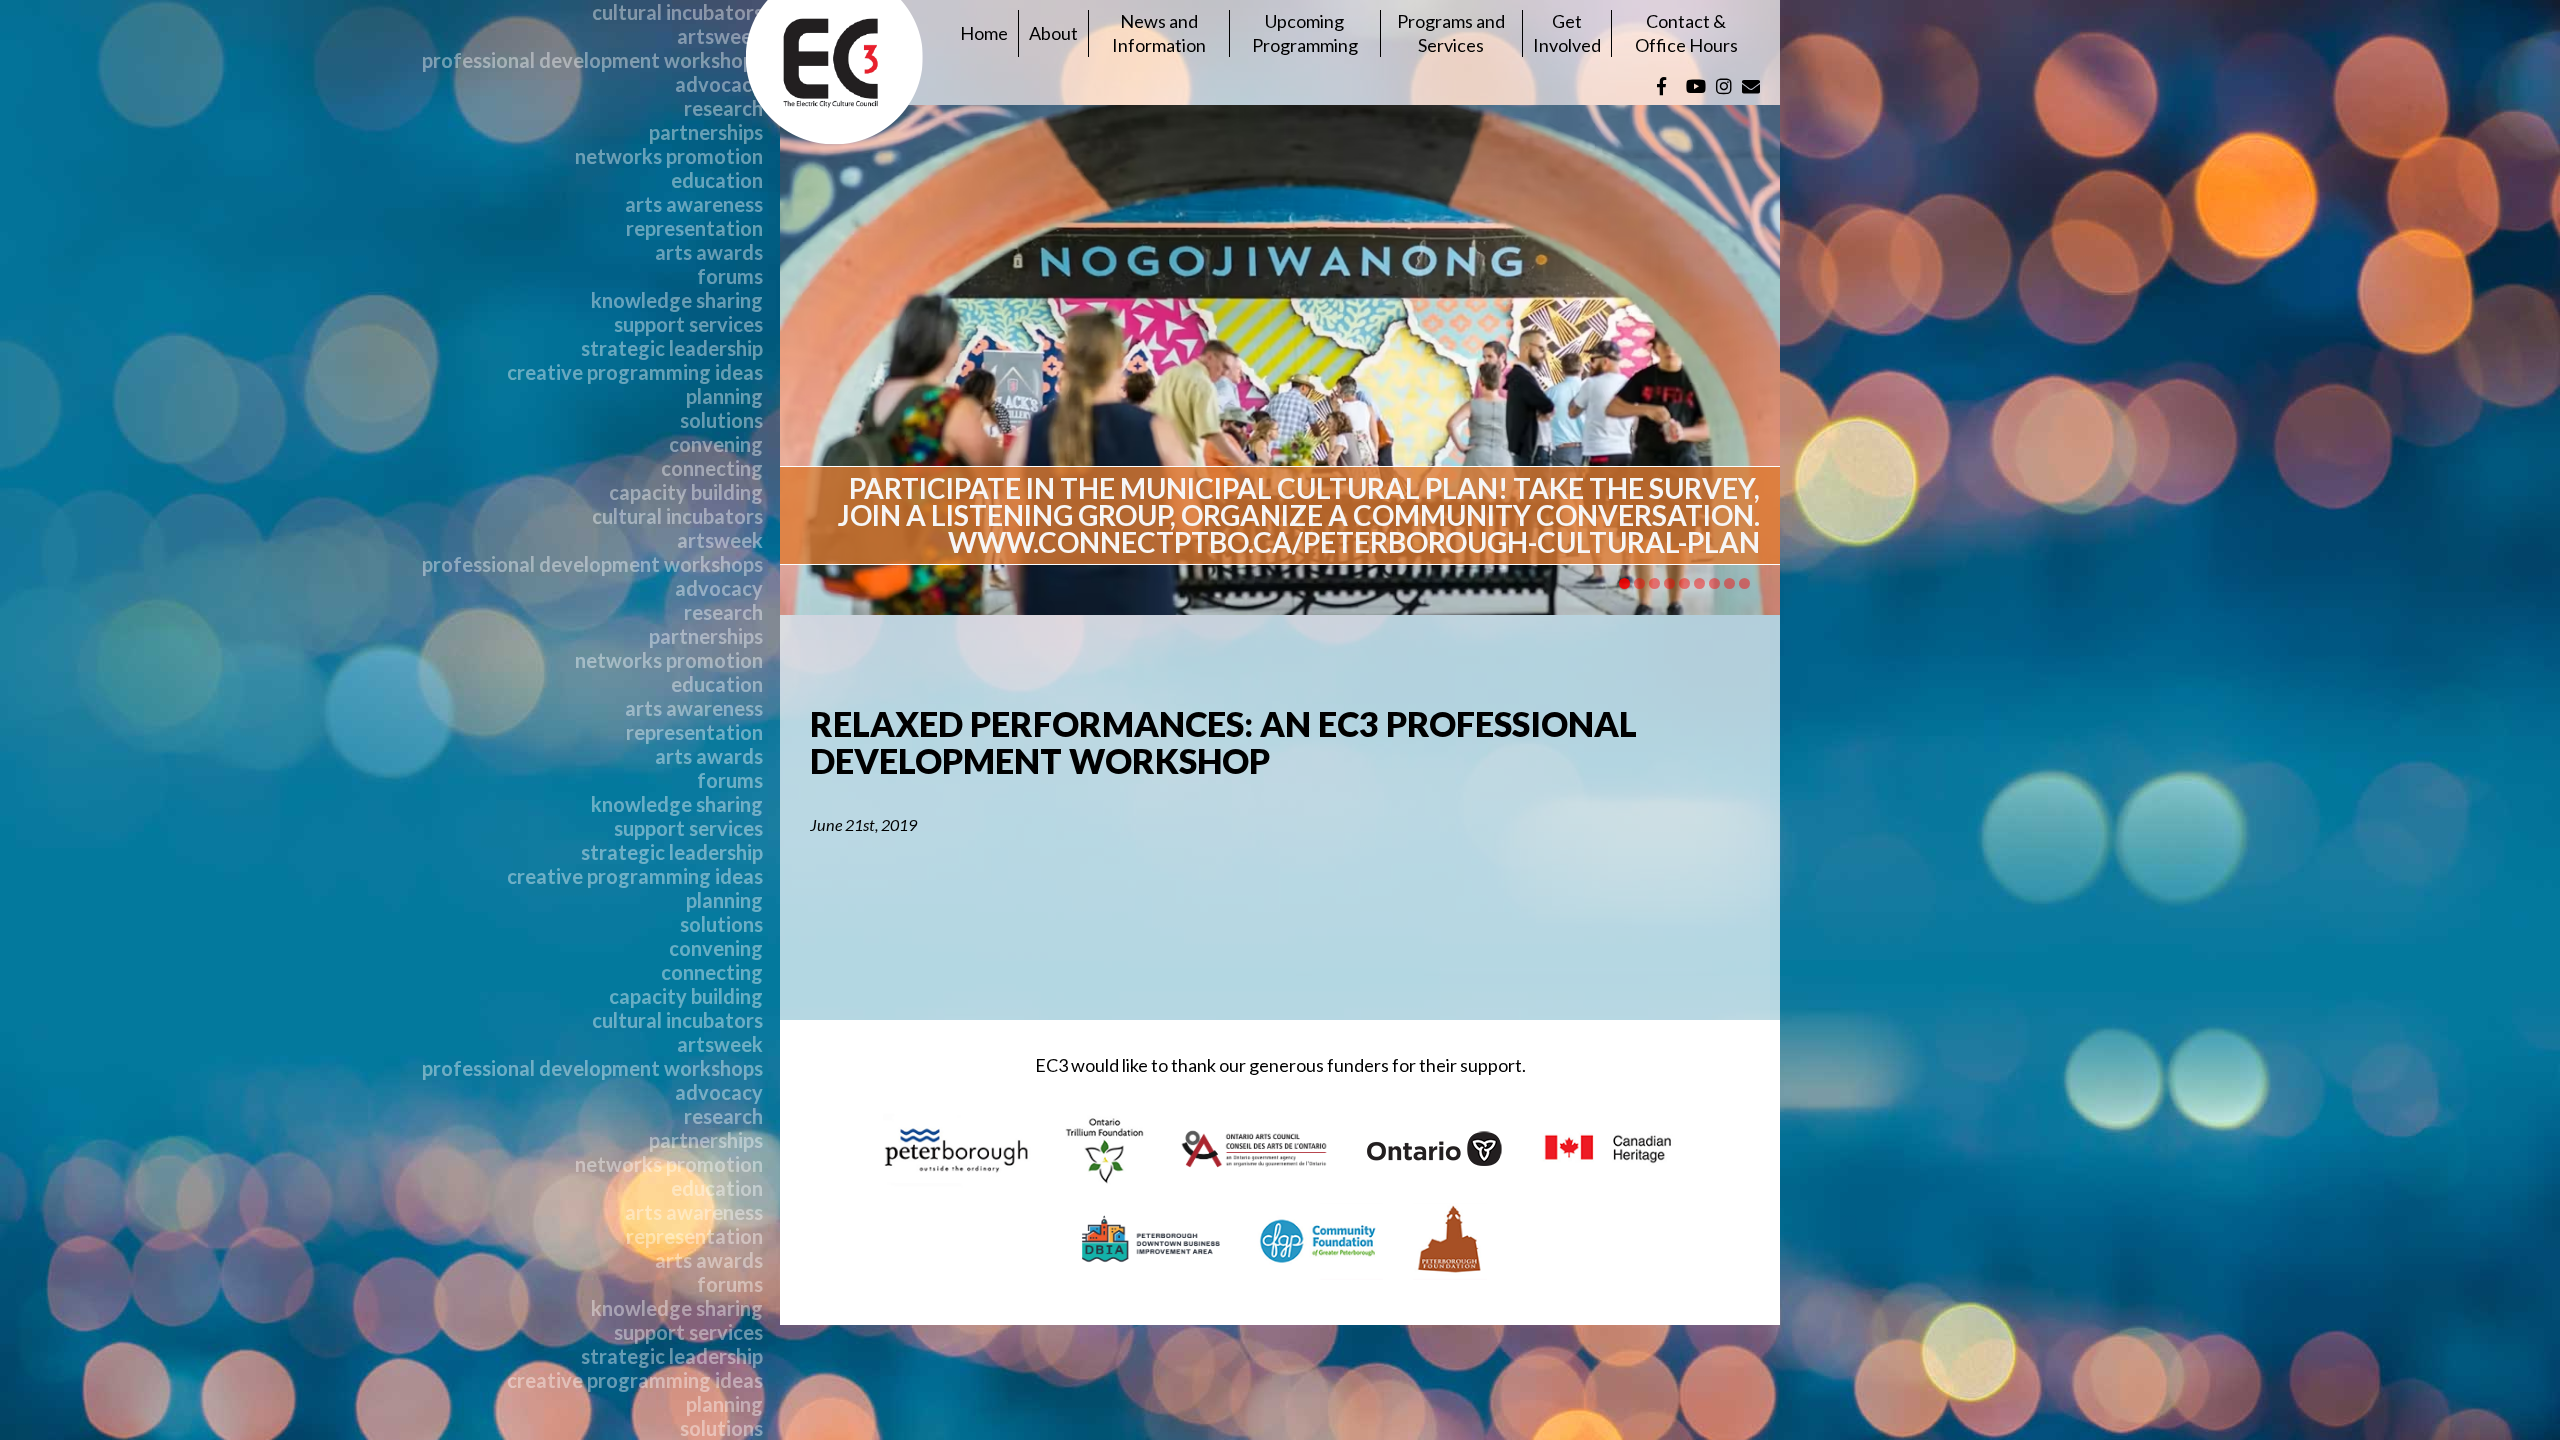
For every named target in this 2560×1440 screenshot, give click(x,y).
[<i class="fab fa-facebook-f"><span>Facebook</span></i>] (1661, 86)
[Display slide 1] (1624, 583)
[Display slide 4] (1669, 583)
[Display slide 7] (1714, 583)
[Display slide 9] (1744, 583)
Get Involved (1567, 32)
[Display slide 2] (1639, 583)
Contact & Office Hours (1686, 32)
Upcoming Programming (1305, 32)
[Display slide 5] (1684, 583)
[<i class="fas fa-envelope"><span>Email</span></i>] (1751, 86)
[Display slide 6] (1699, 583)
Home (984, 33)
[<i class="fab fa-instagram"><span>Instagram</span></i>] (1724, 86)
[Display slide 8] (1729, 583)
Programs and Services (1451, 32)
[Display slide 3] (1654, 583)
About (1053, 33)
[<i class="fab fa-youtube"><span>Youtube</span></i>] (1696, 86)
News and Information (1159, 32)
